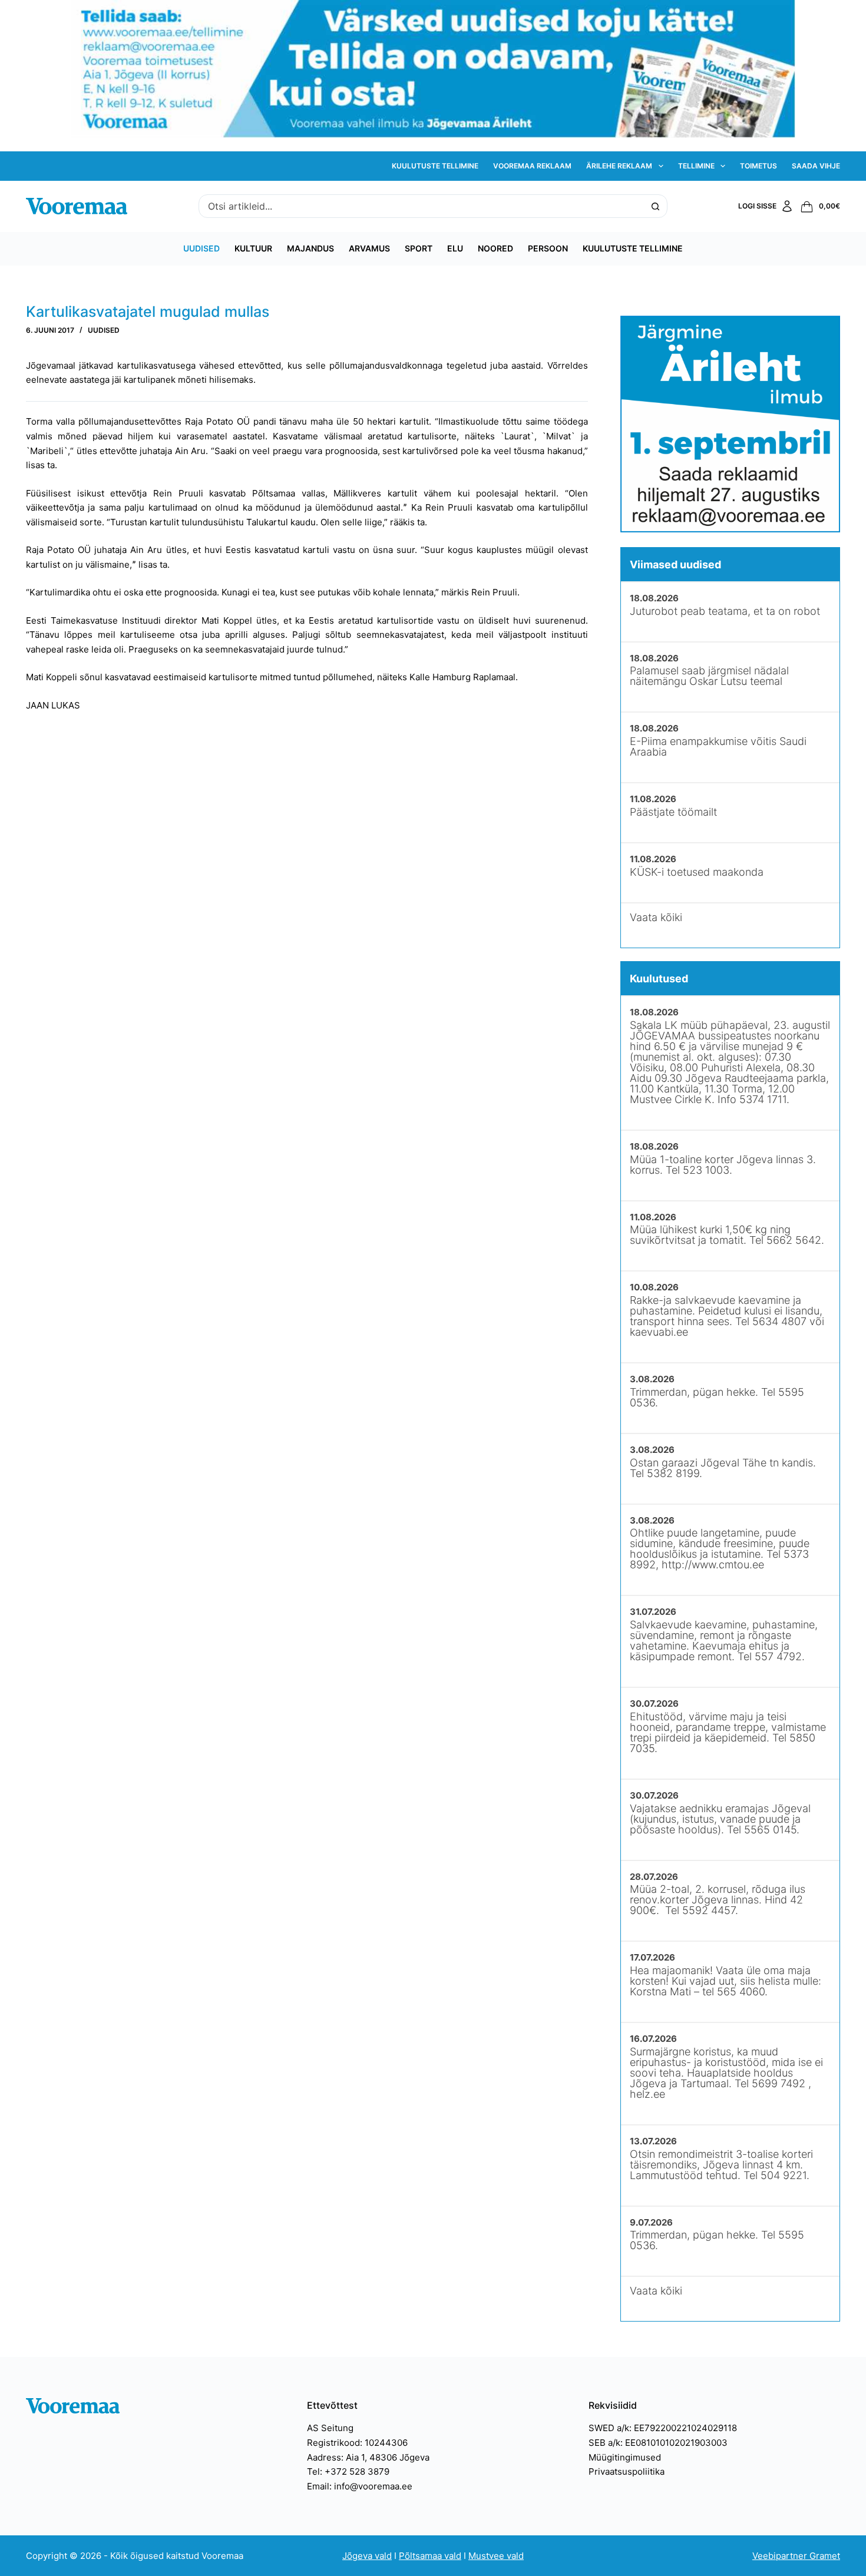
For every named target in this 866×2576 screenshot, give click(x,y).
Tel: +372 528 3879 (348, 2471)
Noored (495, 248)
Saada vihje (816, 166)
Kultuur (253, 248)
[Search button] (656, 206)
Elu (455, 248)
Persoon (548, 248)
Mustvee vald (496, 2556)
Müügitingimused (625, 2457)
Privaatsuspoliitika (627, 2471)
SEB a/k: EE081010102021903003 (658, 2443)
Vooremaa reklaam (532, 166)
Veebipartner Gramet (796, 2556)
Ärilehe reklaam (619, 166)
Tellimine (696, 166)
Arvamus (369, 248)
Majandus (310, 248)
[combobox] (422, 206)
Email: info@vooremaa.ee (360, 2486)
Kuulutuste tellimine (435, 166)
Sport (419, 248)
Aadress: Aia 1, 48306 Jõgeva (368, 2457)
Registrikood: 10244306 (357, 2443)
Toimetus (758, 166)
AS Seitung (330, 2428)
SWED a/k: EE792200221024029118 (663, 2428)
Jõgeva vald (367, 2556)
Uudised (201, 248)
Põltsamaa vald (430, 2556)
